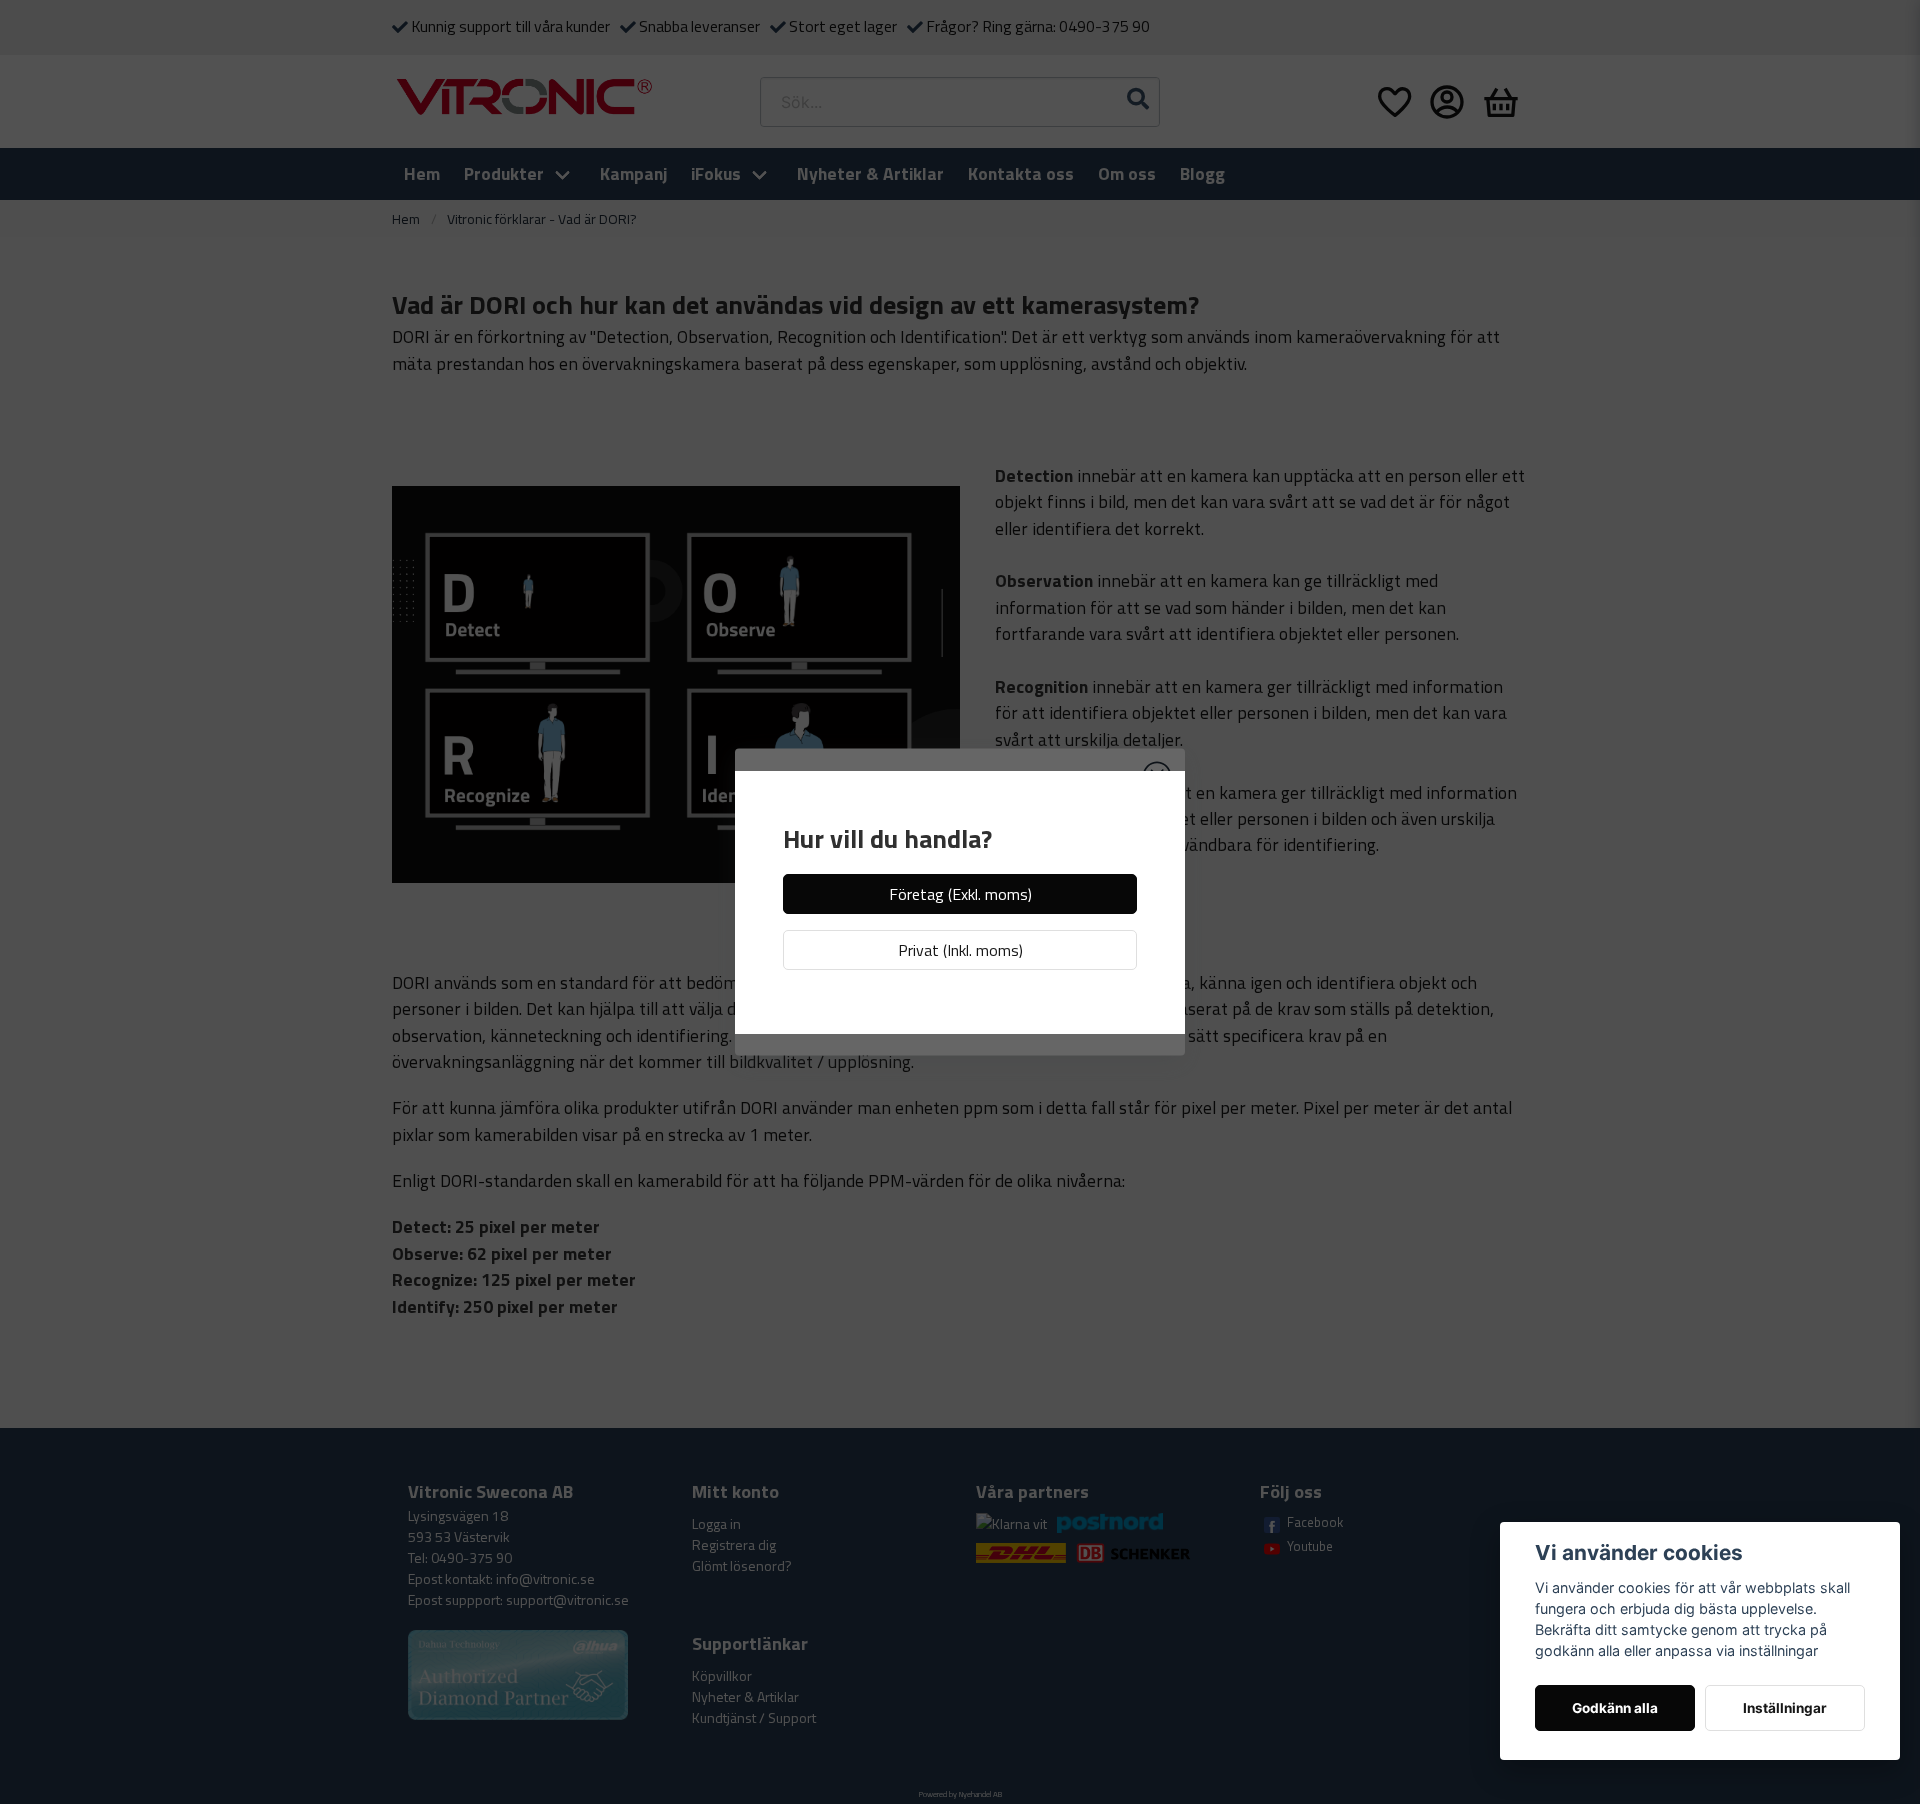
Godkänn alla (1615, 1708)
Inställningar (1785, 1708)
